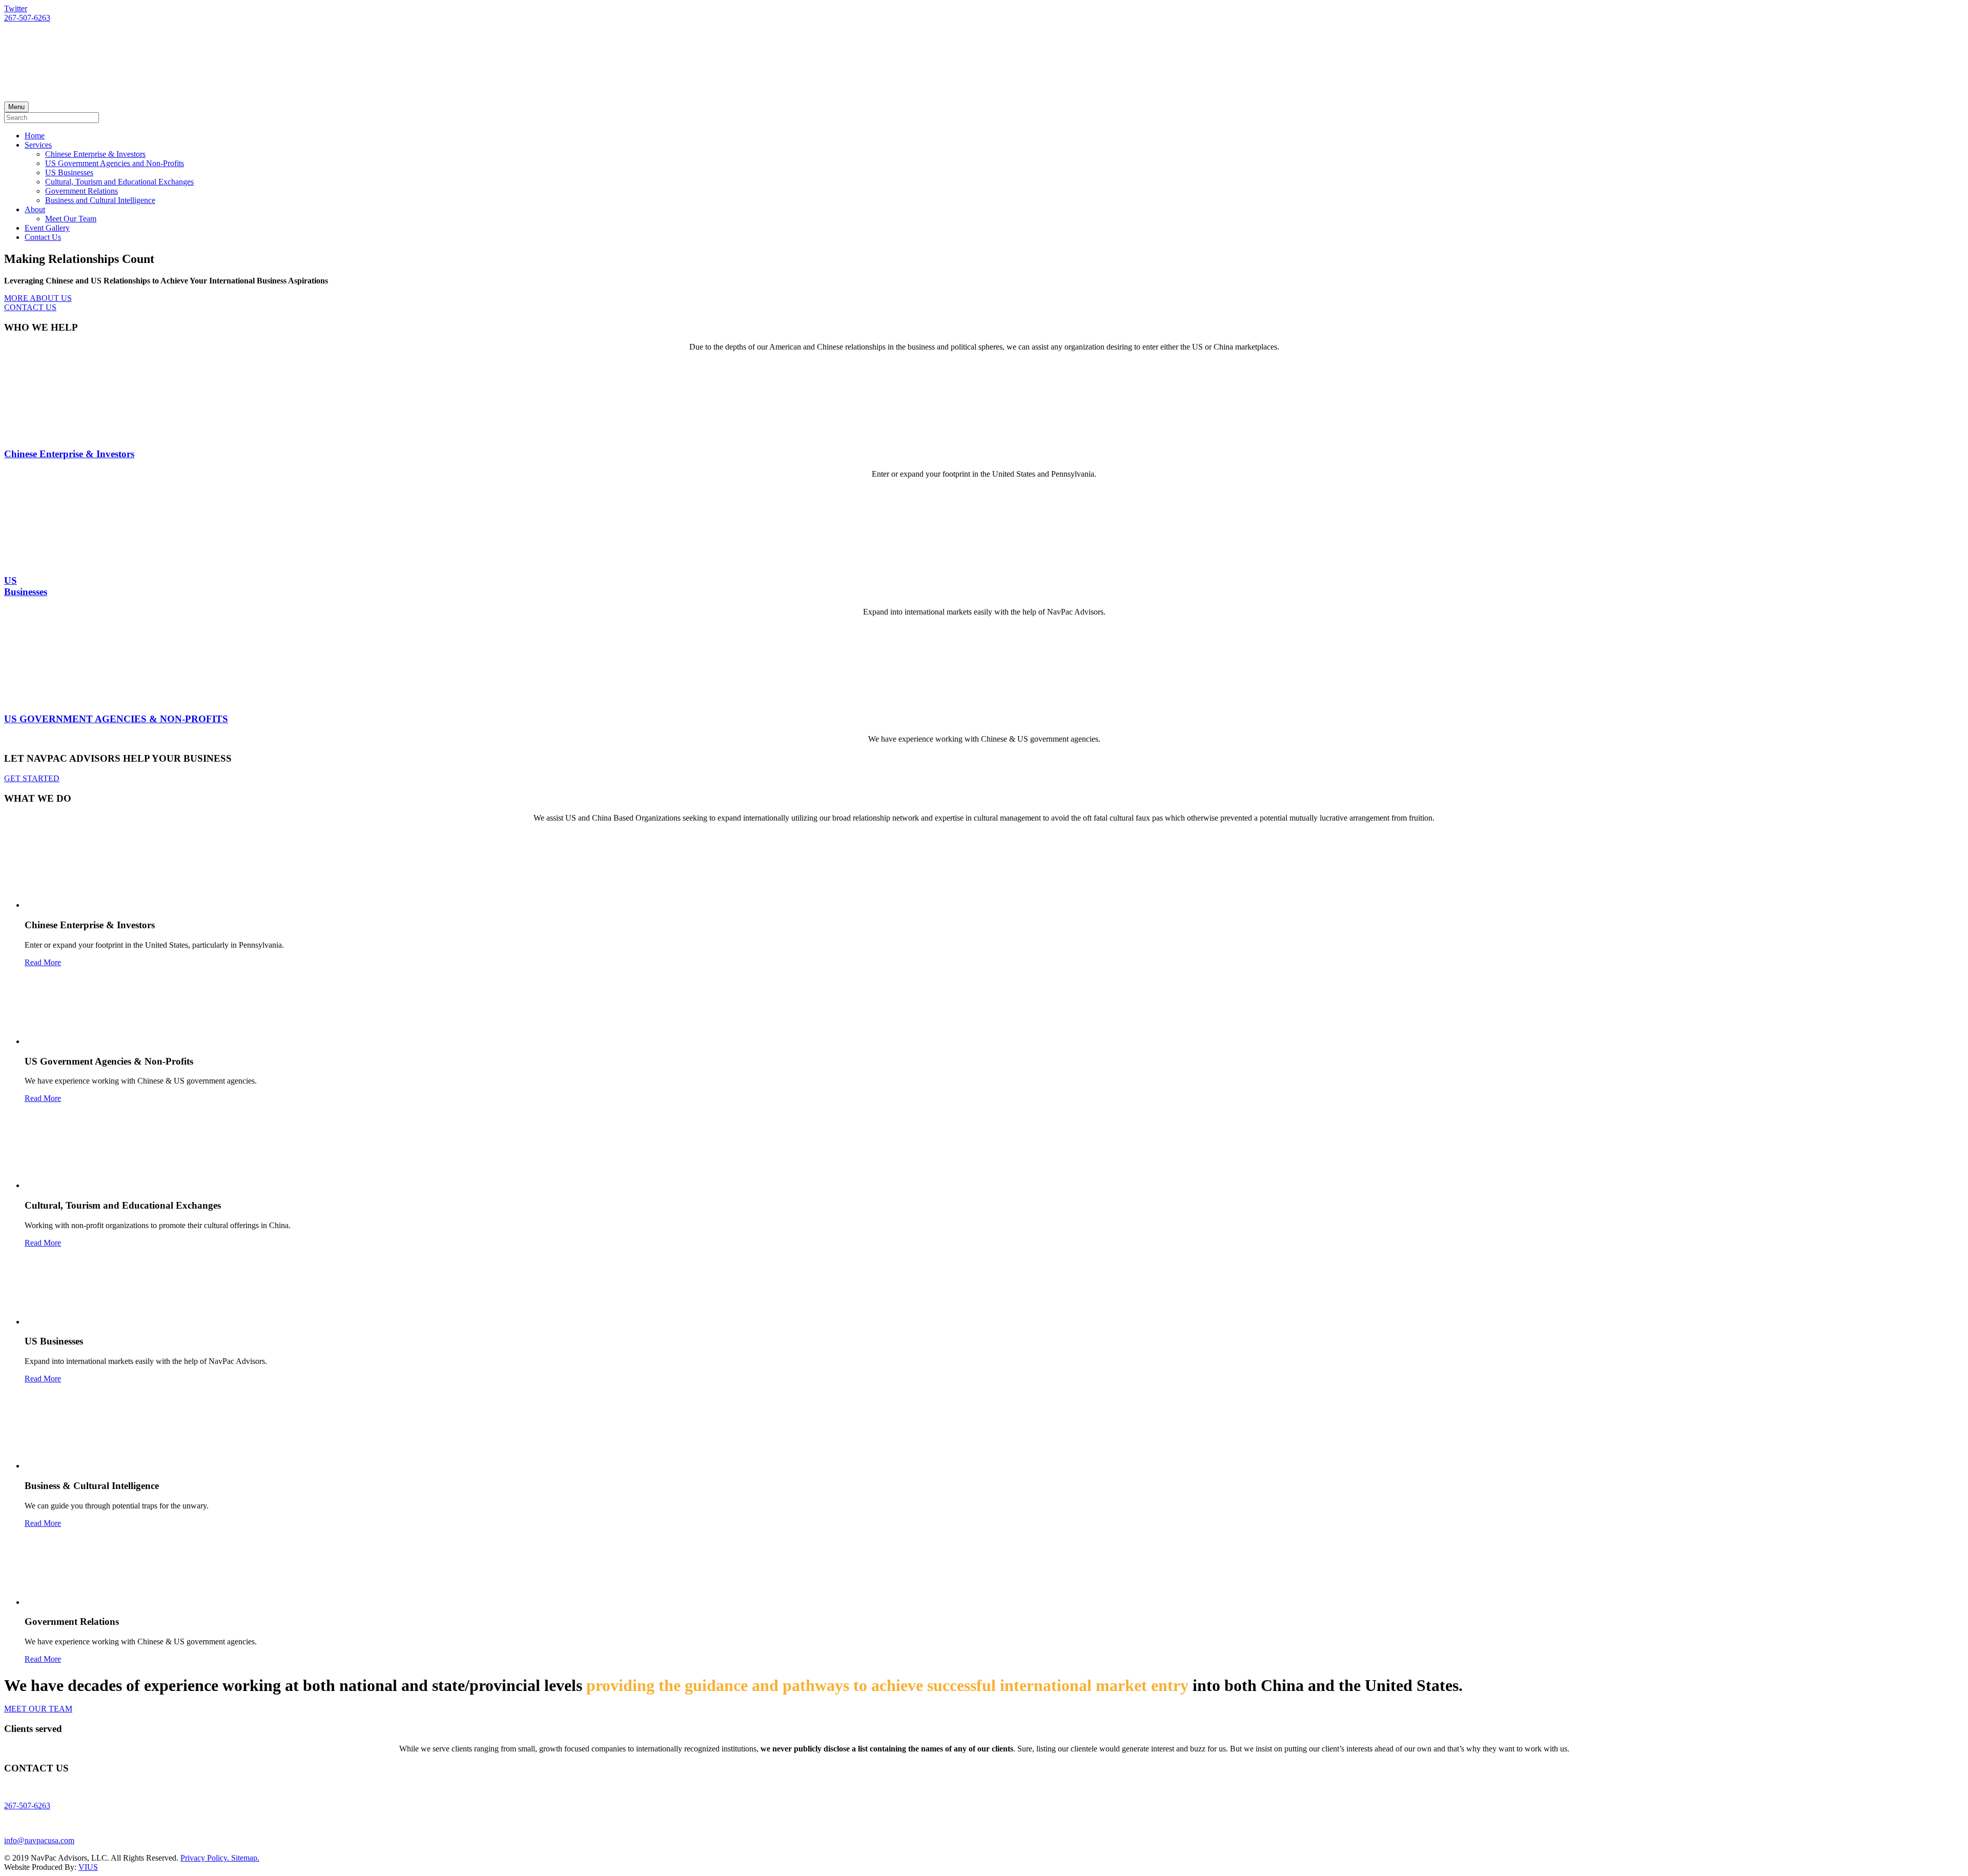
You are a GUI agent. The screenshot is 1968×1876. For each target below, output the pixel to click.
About (35, 209)
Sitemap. (245, 1858)
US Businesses (69, 172)
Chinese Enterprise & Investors (95, 154)
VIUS (88, 1867)
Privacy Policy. (206, 1858)
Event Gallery (47, 228)
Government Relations (81, 191)
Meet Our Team (71, 219)
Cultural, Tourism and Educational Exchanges (119, 182)
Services (38, 145)
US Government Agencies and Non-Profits (115, 163)
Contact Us (43, 237)
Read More (43, 962)
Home (35, 136)
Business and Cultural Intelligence (100, 200)
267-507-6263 (27, 18)
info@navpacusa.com (39, 1840)
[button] (38, 298)
